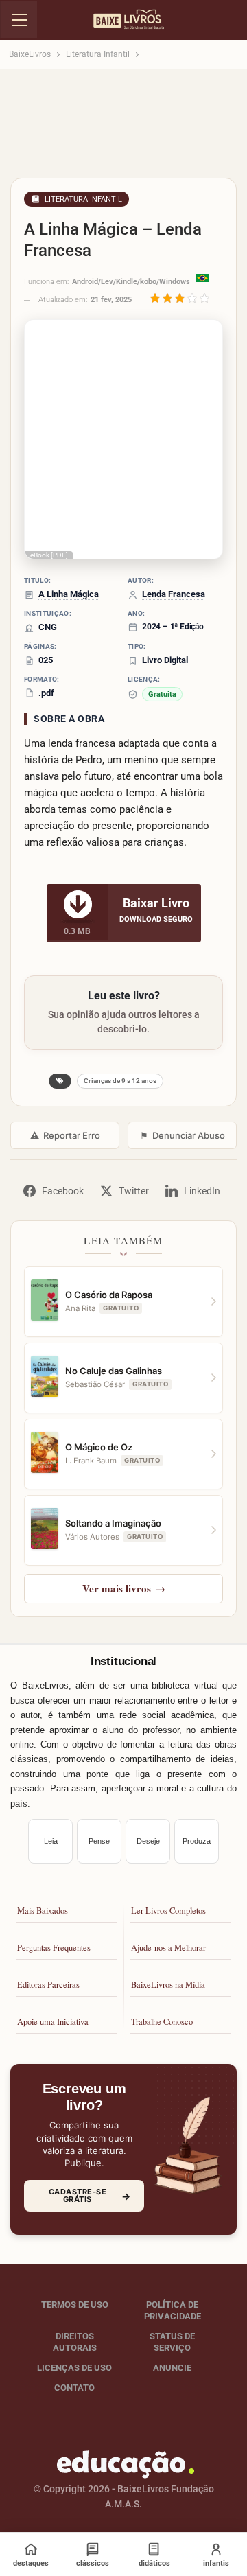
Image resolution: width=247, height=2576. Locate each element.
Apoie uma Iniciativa (53, 2022)
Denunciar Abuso (183, 1135)
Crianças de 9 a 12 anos (120, 1081)
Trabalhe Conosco (162, 2022)
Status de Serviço (172, 2342)
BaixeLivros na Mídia (168, 1985)
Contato (74, 2387)
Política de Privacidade (173, 2310)
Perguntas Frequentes (54, 1948)
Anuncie (172, 2367)
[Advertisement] (123, 128)
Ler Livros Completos (168, 1911)
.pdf (46, 693)
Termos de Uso (75, 2305)
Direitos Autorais (75, 2342)
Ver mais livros (124, 1588)
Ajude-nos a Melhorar (168, 1948)
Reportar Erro (65, 1135)
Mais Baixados (43, 1911)
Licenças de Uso (74, 2367)
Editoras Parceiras (48, 1985)
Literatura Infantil (83, 199)
